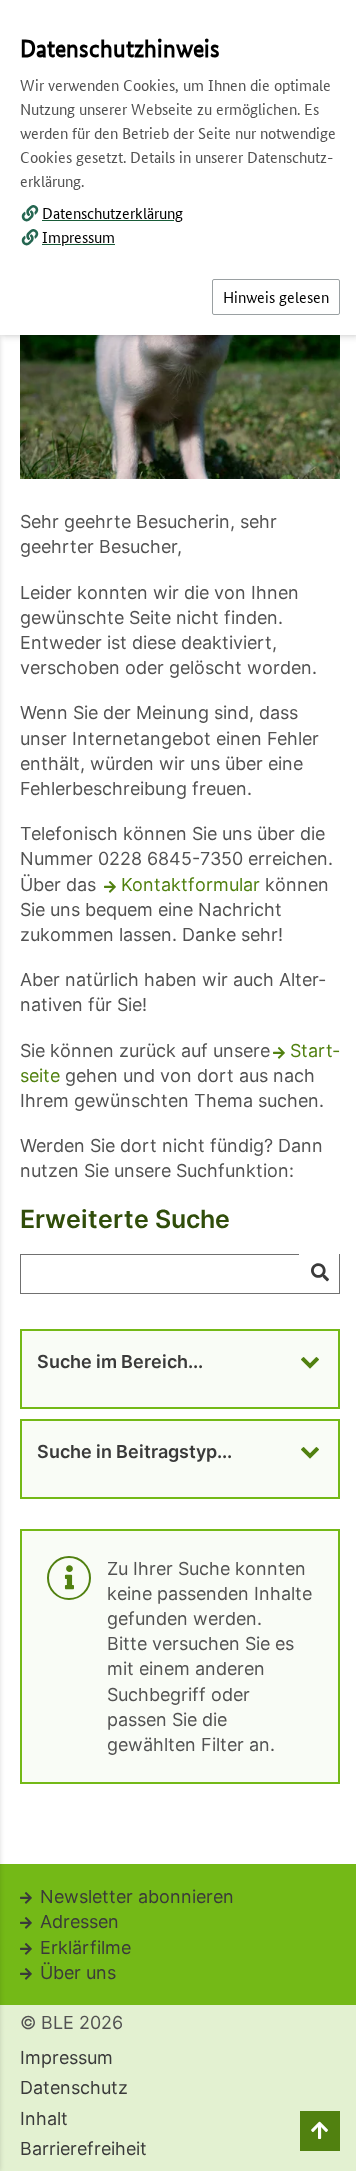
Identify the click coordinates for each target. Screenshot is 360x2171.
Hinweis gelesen (276, 296)
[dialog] (180, 1085)
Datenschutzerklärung (112, 212)
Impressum (78, 236)
